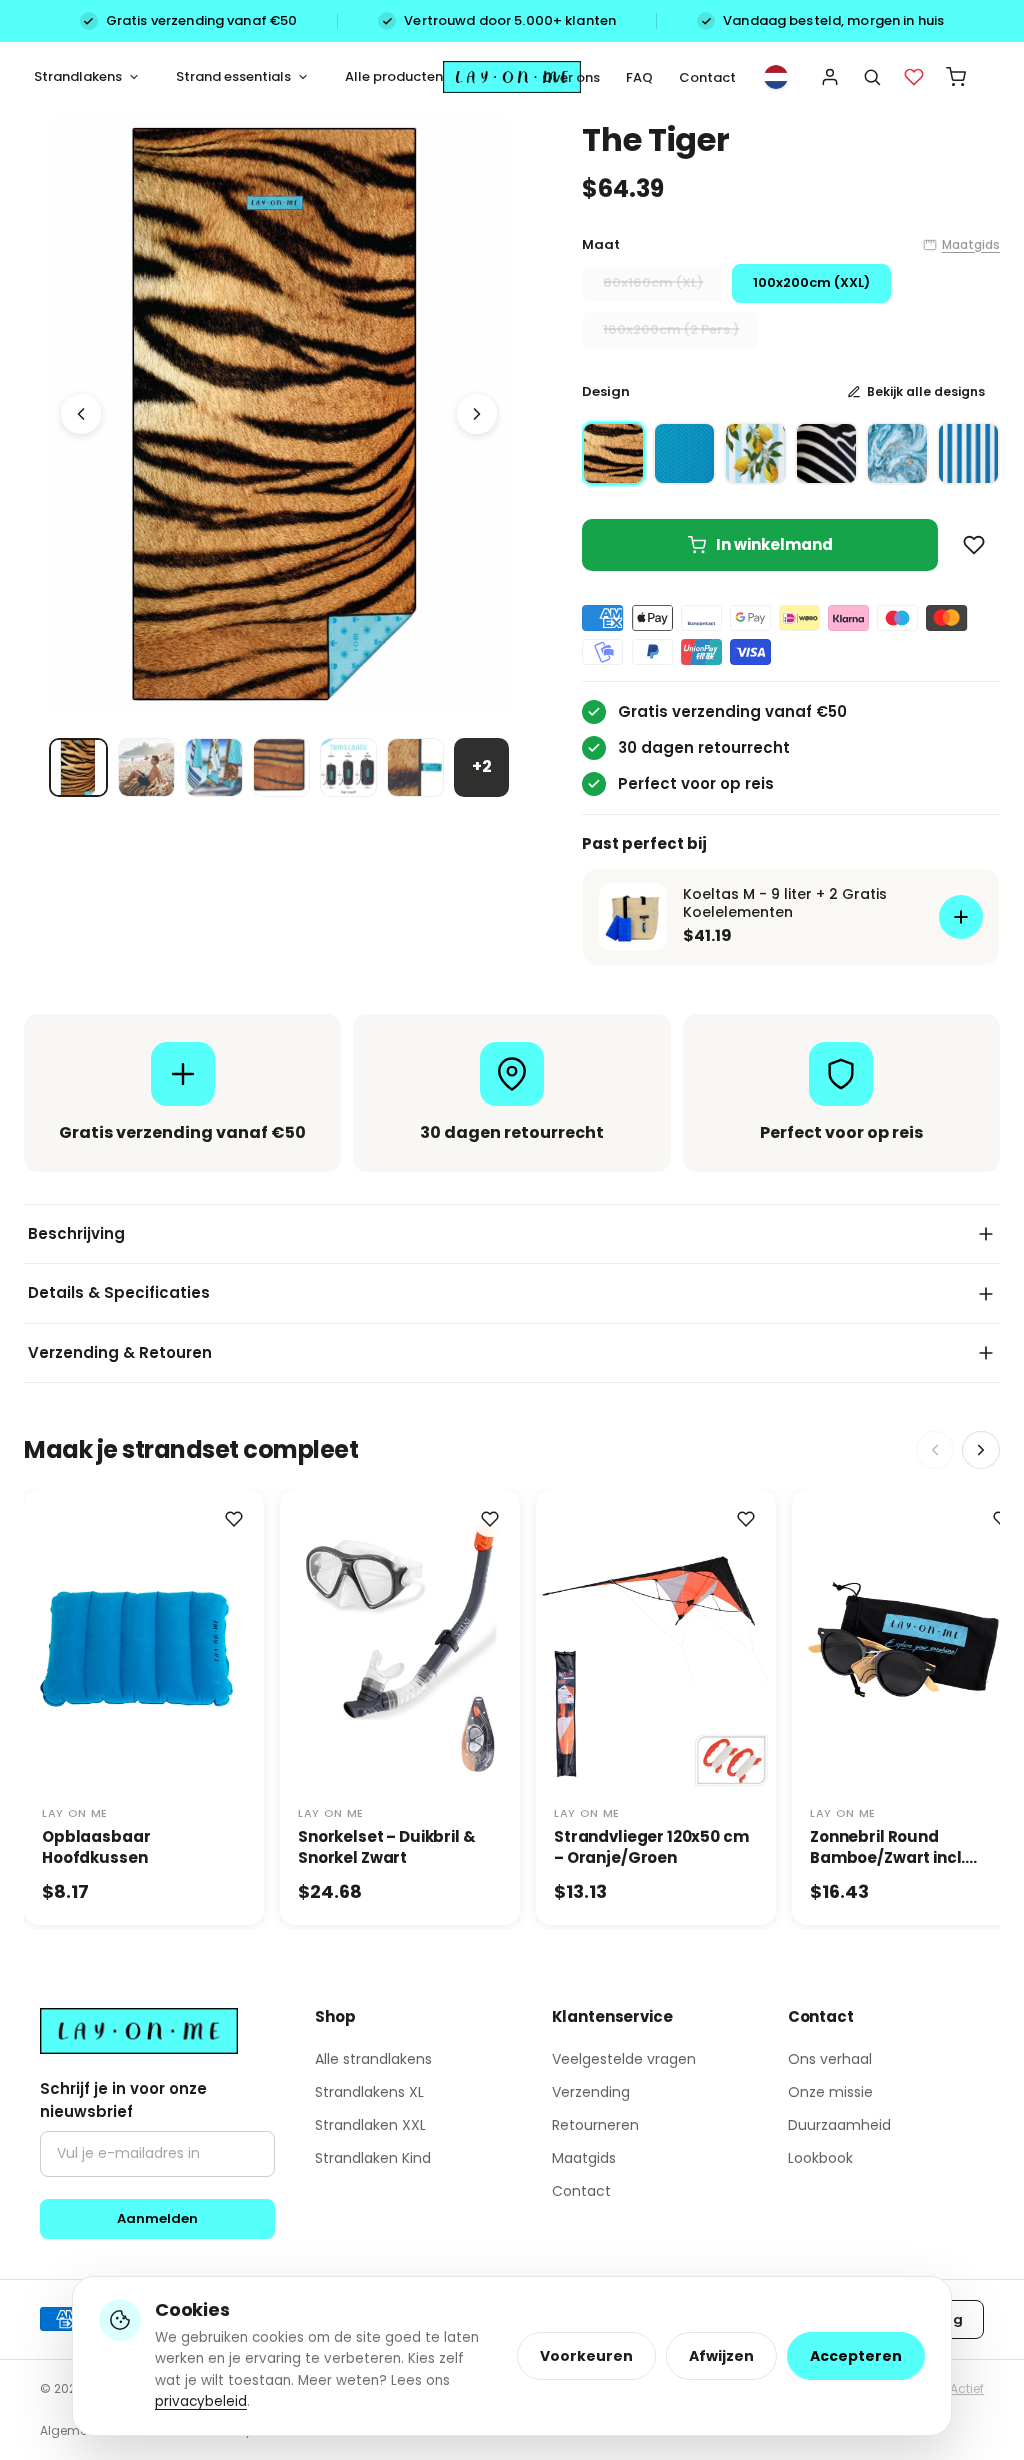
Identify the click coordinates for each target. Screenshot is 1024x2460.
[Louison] (684, 453)
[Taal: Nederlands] (776, 77)
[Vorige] (81, 414)
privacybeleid (201, 2401)
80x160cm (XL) (653, 282)
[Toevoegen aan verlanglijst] (974, 545)
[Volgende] (477, 414)
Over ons (571, 77)
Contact (707, 77)
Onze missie (830, 2092)
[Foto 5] (348, 767)
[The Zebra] (826, 453)
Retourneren (595, 2125)
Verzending (591, 2092)
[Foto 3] (213, 767)
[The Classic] (968, 453)
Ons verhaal (830, 2059)
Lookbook (820, 2158)
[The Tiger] (613, 453)
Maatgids (971, 244)
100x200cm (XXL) (811, 282)
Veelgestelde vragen (624, 2059)
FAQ (639, 77)
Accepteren (856, 2356)
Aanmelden (157, 2218)
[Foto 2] (146, 767)
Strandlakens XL (369, 2092)
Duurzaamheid (839, 2125)
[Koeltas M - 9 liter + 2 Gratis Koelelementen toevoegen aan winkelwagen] (961, 917)
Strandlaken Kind (373, 2158)
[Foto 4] (281, 767)
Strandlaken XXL (370, 2125)
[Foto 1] (78, 767)
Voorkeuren (586, 2356)
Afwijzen (721, 2356)
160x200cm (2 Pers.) (671, 329)
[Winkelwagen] (956, 77)
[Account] (830, 77)
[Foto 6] (415, 767)
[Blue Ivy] (897, 453)
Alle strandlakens (373, 2059)
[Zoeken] (872, 77)
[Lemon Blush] (755, 453)
